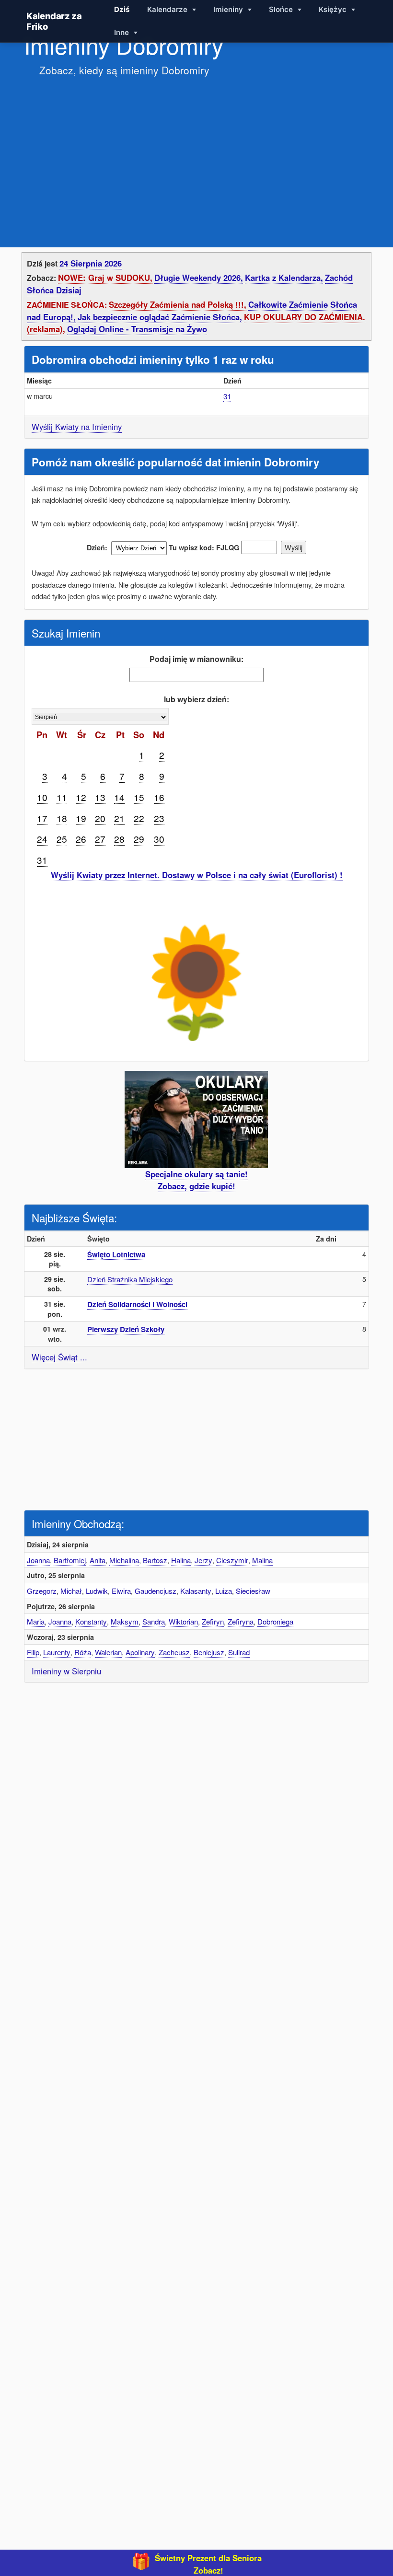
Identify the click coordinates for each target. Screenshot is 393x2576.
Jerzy (203, 1560)
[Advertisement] (196, 152)
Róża (83, 1652)
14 (119, 797)
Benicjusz (209, 1652)
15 (139, 797)
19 (81, 818)
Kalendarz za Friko (54, 21)
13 (100, 797)
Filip (33, 1652)
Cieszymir (232, 1560)
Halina (181, 1560)
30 (159, 839)
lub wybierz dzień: (196, 699)
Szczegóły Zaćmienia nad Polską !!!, (178, 304)
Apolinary (140, 1652)
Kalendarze (168, 9)
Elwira (121, 1591)
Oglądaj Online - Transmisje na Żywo (137, 329)
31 (227, 396)
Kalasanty (196, 1591)
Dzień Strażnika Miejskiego (130, 1279)
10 (42, 797)
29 (139, 839)
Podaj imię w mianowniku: (196, 659)
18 (62, 818)
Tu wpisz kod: (191, 547)
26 (81, 839)
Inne (122, 32)
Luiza (224, 1591)
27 (100, 839)
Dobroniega (275, 1621)
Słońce (282, 9)
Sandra (154, 1621)
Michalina (124, 1560)
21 (119, 818)
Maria (36, 1621)
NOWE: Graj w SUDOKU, (105, 278)
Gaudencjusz (156, 1591)
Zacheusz (174, 1652)
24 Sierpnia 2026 (91, 263)
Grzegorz (42, 1591)
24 (42, 839)
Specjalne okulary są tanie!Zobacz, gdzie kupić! (196, 1180)
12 (81, 797)
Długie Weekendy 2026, (199, 278)
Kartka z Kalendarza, (284, 278)
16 (159, 797)
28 (119, 839)
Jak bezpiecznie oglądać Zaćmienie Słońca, (160, 317)
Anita (98, 1560)
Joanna (38, 1560)
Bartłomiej (70, 1560)
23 (159, 818)
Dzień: (97, 547)
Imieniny (229, 9)
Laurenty (57, 1652)
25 (62, 839)
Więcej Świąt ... (59, 1357)
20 (100, 818)
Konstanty (91, 1621)
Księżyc (334, 9)
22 (139, 818)
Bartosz (155, 1560)
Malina (262, 1560)
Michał (71, 1591)
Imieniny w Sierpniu (66, 1671)
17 (42, 818)
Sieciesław (253, 1591)
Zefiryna (241, 1621)
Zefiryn (213, 1621)
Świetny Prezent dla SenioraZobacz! (208, 2564)
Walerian (108, 1652)
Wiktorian (183, 1621)
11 (62, 797)
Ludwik (97, 1591)
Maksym (125, 1621)
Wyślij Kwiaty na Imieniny (77, 427)
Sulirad (239, 1652)
